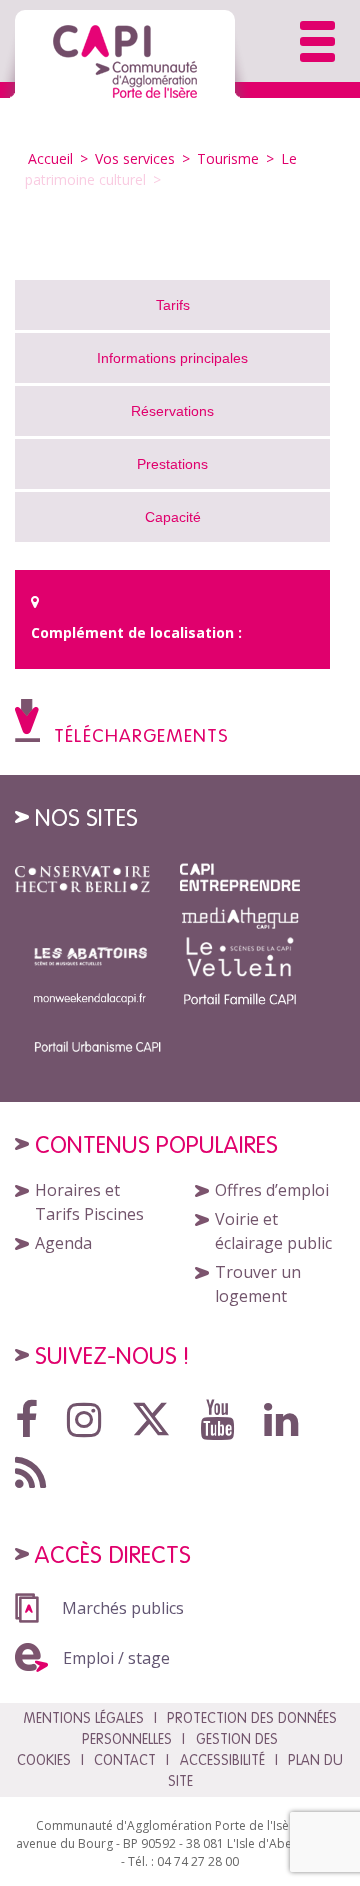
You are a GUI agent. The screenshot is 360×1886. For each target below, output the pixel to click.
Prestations (172, 464)
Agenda (63, 1243)
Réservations (172, 411)
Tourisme (228, 158)
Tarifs (173, 305)
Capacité (173, 517)
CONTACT (125, 1760)
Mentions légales (83, 1718)
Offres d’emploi (272, 1190)
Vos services (135, 158)
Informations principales (172, 358)
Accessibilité (222, 1760)
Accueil (52, 158)
